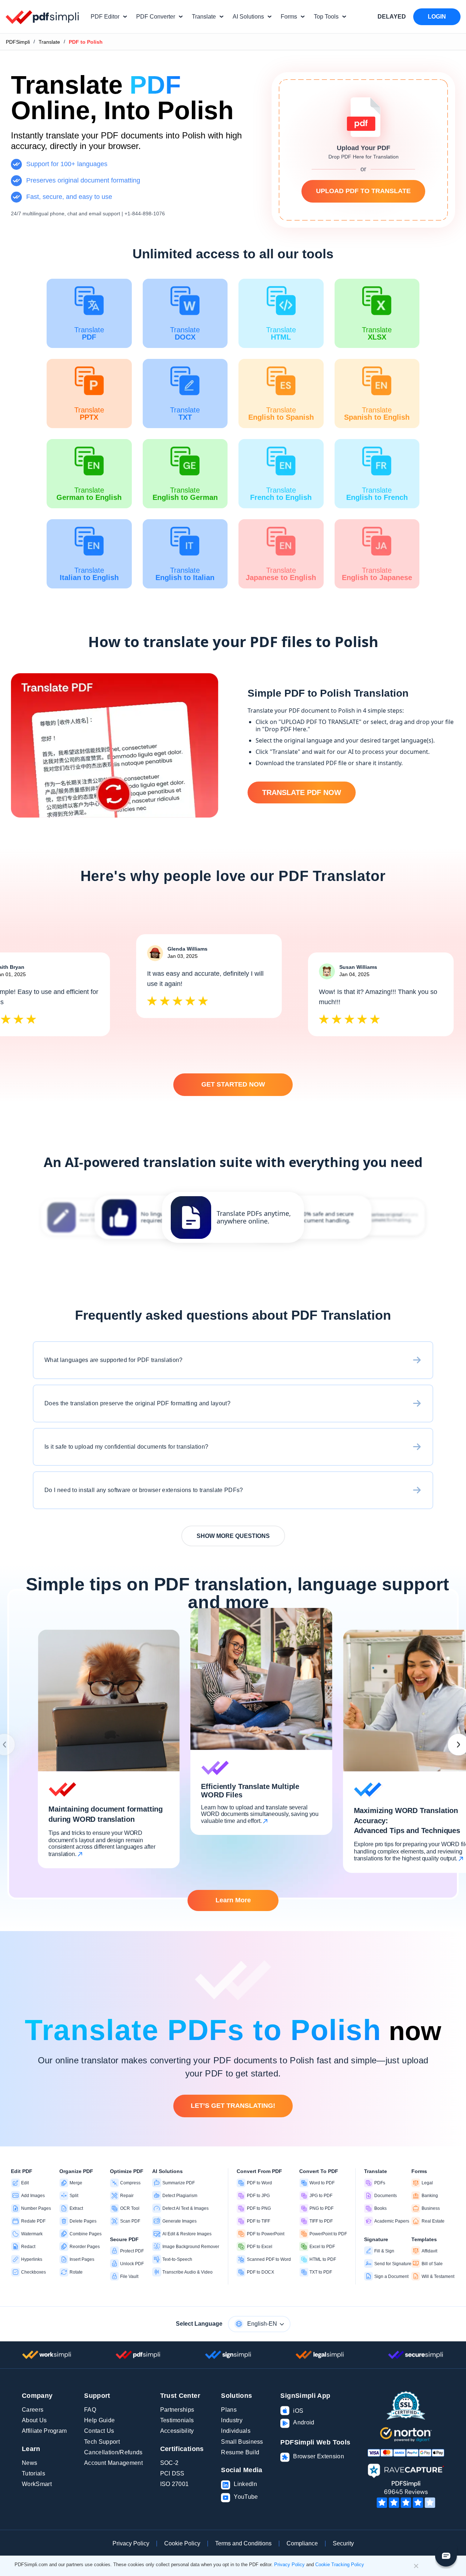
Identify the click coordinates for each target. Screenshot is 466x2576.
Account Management (113, 2463)
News (29, 2463)
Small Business (242, 2442)
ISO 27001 (175, 2484)
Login (437, 17)
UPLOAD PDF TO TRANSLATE (363, 191)
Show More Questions (233, 1536)
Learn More (233, 1900)
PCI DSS (172, 2473)
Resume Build (240, 2452)
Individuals (236, 2431)
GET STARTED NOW (233, 1084)
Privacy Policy (131, 2543)
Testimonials (177, 2420)
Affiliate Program (44, 2431)
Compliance (302, 2543)
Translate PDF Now (302, 792)
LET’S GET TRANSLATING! (233, 2106)
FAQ (90, 2410)
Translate (49, 42)
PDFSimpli (18, 42)
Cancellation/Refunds (113, 2452)
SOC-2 (169, 2463)
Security (343, 2543)
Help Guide (99, 2420)
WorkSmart (37, 2484)
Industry (232, 2420)
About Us (34, 2420)
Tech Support (102, 2442)
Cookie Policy (182, 2543)
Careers (33, 2410)
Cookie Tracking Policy (340, 2565)
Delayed (392, 17)
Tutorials (33, 2473)
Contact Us (99, 2431)
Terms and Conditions (243, 2543)
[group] (233, 1217)
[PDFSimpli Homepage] (43, 17)
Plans (229, 2410)
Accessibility (177, 2431)
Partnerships (177, 2410)
